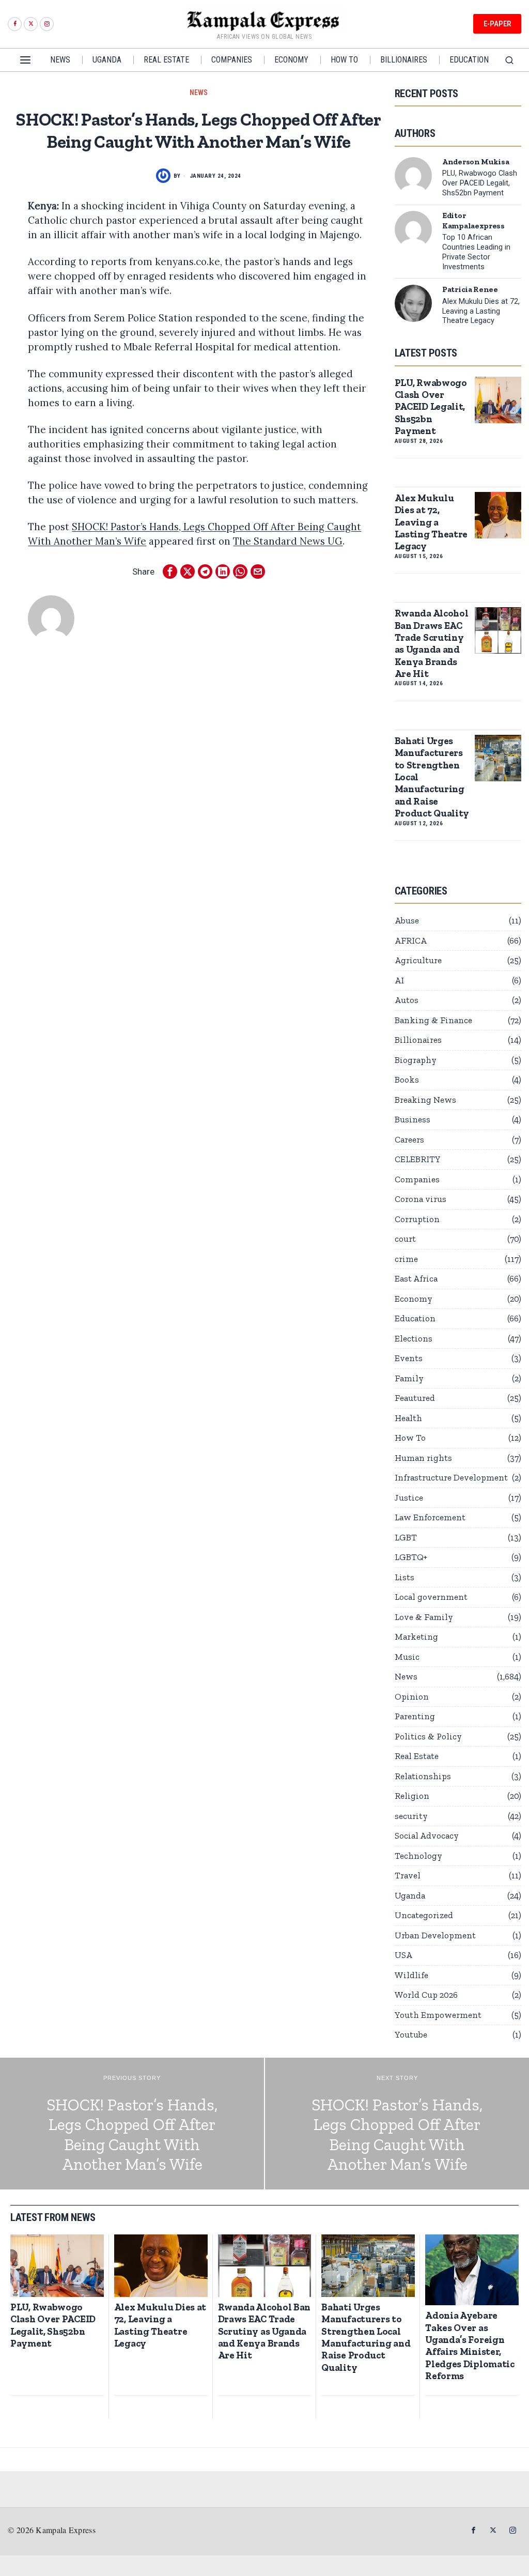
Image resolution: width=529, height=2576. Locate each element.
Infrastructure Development (451, 1477)
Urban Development (435, 1935)
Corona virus (421, 1199)
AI (399, 980)
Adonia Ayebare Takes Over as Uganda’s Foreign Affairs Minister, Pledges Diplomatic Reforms (470, 2346)
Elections (414, 1338)
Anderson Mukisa (476, 162)
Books (407, 1079)
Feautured (415, 1398)
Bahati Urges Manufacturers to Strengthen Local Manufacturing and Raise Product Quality (432, 777)
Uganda (410, 1895)
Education (415, 1318)
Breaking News (425, 1100)
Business (413, 1119)
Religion (412, 1796)
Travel (408, 1875)
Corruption (417, 1219)
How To (410, 1438)
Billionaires (418, 1040)
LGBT (406, 1537)
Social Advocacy (427, 1835)
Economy (414, 1299)
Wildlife (411, 1975)
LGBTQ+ (411, 1557)
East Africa (416, 1278)
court (405, 1239)
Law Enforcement (430, 1517)
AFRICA (411, 940)
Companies (417, 1179)
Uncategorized (424, 1915)
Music (407, 1657)
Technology (418, 1856)
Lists (404, 1577)
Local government (431, 1597)
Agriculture (418, 960)
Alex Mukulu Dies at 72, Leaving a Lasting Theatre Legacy (481, 311)
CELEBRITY (418, 1159)
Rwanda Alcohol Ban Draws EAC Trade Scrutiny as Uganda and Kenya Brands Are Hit (432, 643)
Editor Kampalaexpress (473, 220)
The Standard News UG (288, 541)
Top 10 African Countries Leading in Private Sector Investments (476, 252)
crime (406, 1259)
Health (408, 1418)
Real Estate (417, 1756)
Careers (409, 1139)
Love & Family (424, 1617)
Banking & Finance (433, 1020)
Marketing (416, 1637)
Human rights (423, 1458)
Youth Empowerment (438, 2015)
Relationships (423, 1776)
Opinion (412, 1696)
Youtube (411, 2034)
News (199, 92)
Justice (409, 1498)
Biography (416, 1060)
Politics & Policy (428, 1736)
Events (409, 1358)
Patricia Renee (470, 289)
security (411, 1816)
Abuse (407, 920)
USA (403, 1955)
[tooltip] (15, 24)
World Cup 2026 (426, 1995)
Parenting (415, 1716)
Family (409, 1378)
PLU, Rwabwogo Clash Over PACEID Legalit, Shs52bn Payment (480, 183)
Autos (407, 1000)
